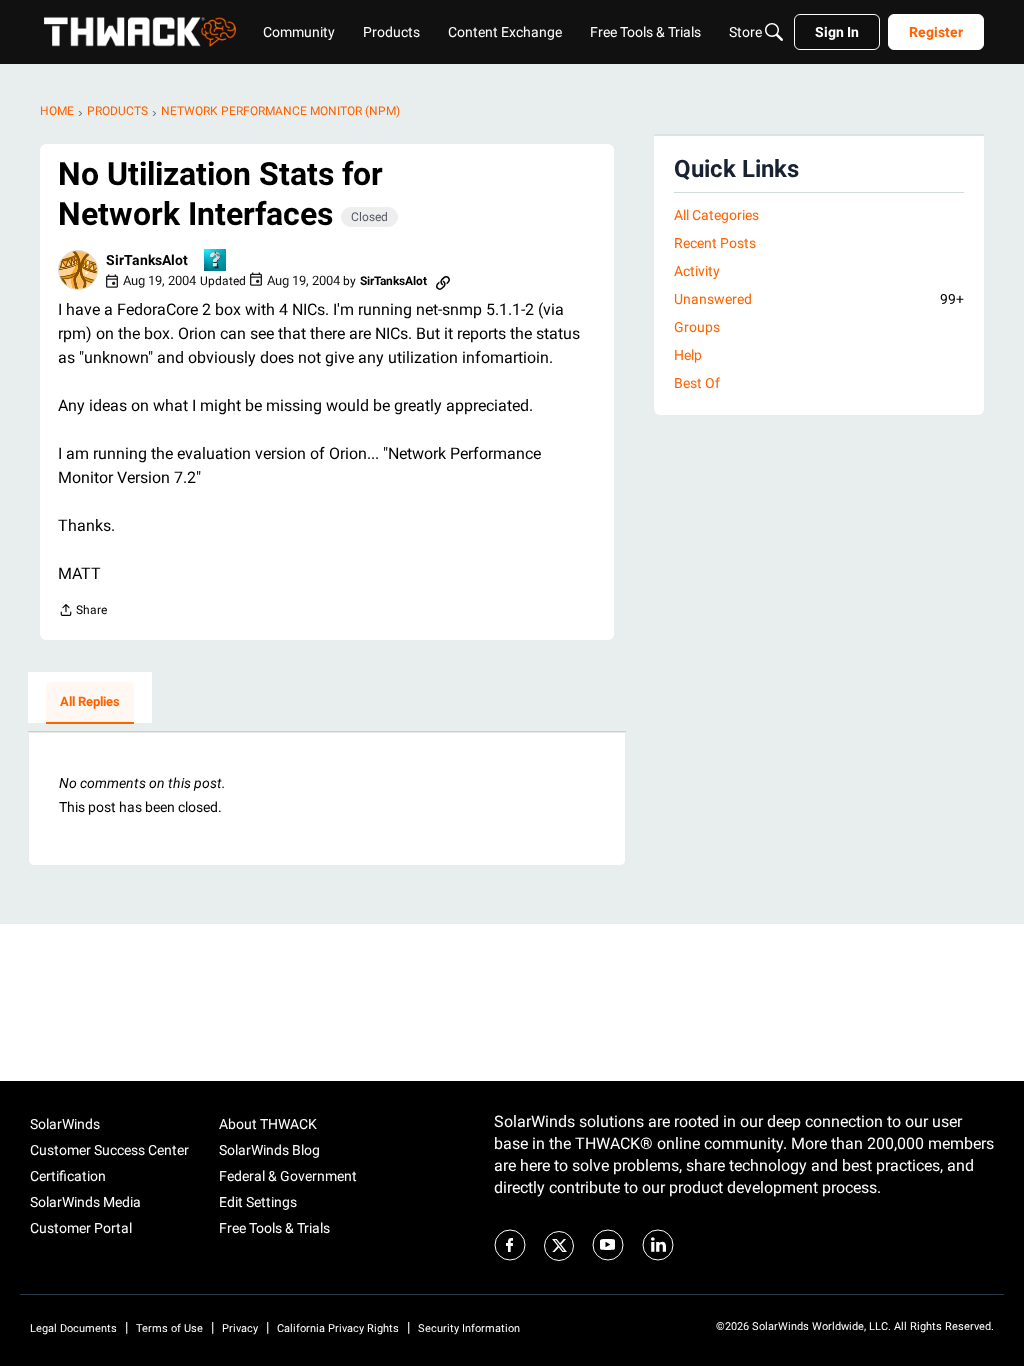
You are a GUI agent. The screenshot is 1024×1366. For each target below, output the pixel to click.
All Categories (716, 215)
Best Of (697, 383)
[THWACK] (140, 32)
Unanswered (819, 299)
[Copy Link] (443, 281)
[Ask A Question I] (216, 261)
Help (688, 355)
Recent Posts (715, 243)
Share (82, 612)
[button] (78, 270)
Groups (697, 327)
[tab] (90, 703)
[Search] (774, 32)
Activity (697, 271)
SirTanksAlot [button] (147, 260)
